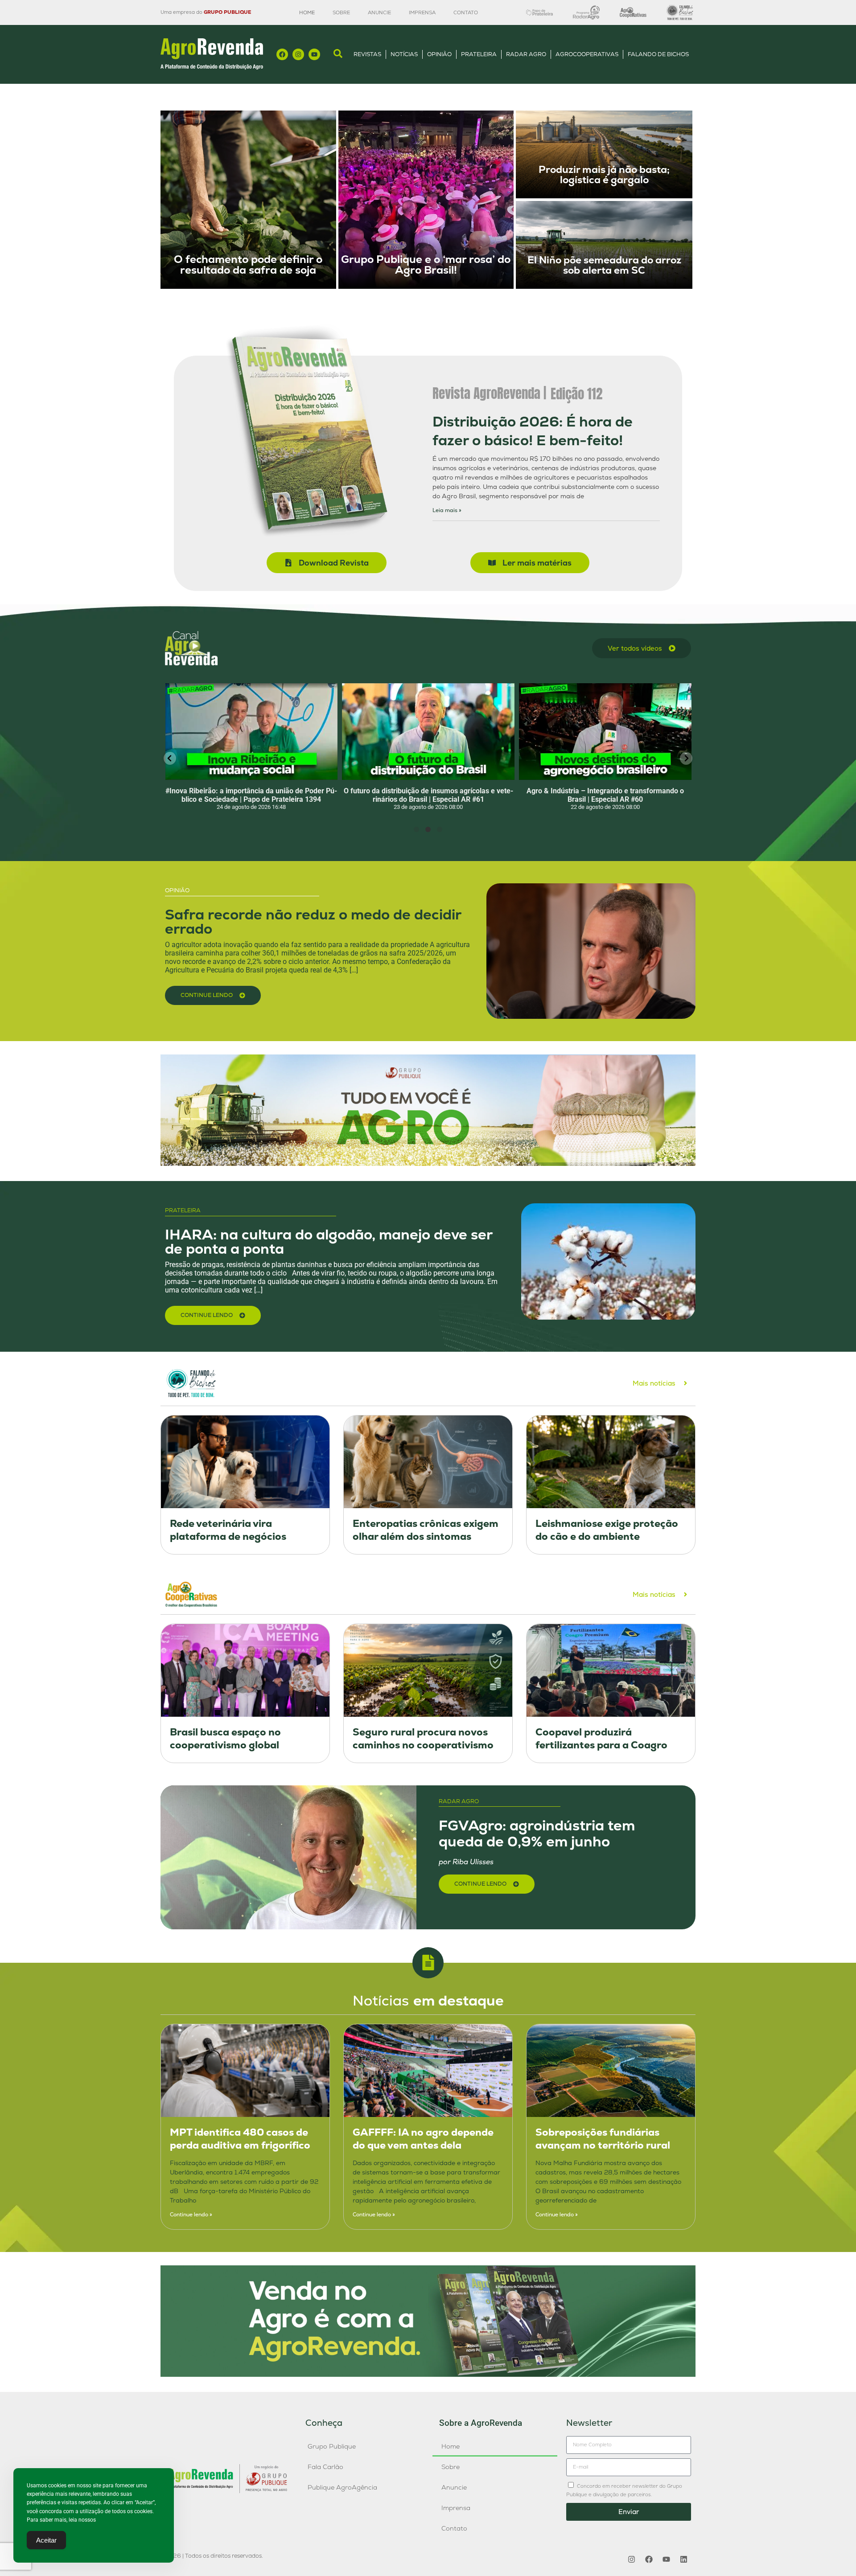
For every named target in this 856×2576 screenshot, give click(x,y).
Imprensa (422, 12)
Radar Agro (526, 54)
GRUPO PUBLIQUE (227, 12)
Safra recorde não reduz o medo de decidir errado (313, 922)
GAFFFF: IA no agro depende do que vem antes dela (423, 2139)
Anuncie (379, 12)
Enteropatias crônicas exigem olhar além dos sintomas (426, 1530)
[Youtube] (314, 54)
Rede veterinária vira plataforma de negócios (228, 1530)
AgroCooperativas (587, 54)
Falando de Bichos (658, 54)
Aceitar (46, 2540)
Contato (466, 12)
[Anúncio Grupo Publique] (428, 1163)
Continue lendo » (191, 2215)
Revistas (367, 54)
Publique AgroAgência (342, 2487)
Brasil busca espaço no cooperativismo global (225, 1739)
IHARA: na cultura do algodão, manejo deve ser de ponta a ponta (329, 1242)
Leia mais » (447, 510)
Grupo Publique (332, 2446)
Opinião (439, 54)
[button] (170, 758)
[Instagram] (298, 54)
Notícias (404, 54)
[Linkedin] (683, 2560)
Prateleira (479, 54)
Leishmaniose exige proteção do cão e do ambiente (607, 1530)
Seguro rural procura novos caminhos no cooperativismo (423, 1739)
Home (307, 12)
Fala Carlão (325, 2467)
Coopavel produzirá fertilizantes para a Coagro (601, 1739)
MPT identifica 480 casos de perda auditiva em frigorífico (240, 2139)
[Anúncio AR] (428, 2374)
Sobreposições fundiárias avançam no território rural (603, 2139)
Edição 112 (576, 394)
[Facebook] (282, 54)
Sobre (341, 12)
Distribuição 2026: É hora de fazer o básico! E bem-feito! (533, 431)
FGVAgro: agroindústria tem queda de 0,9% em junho (537, 1833)
